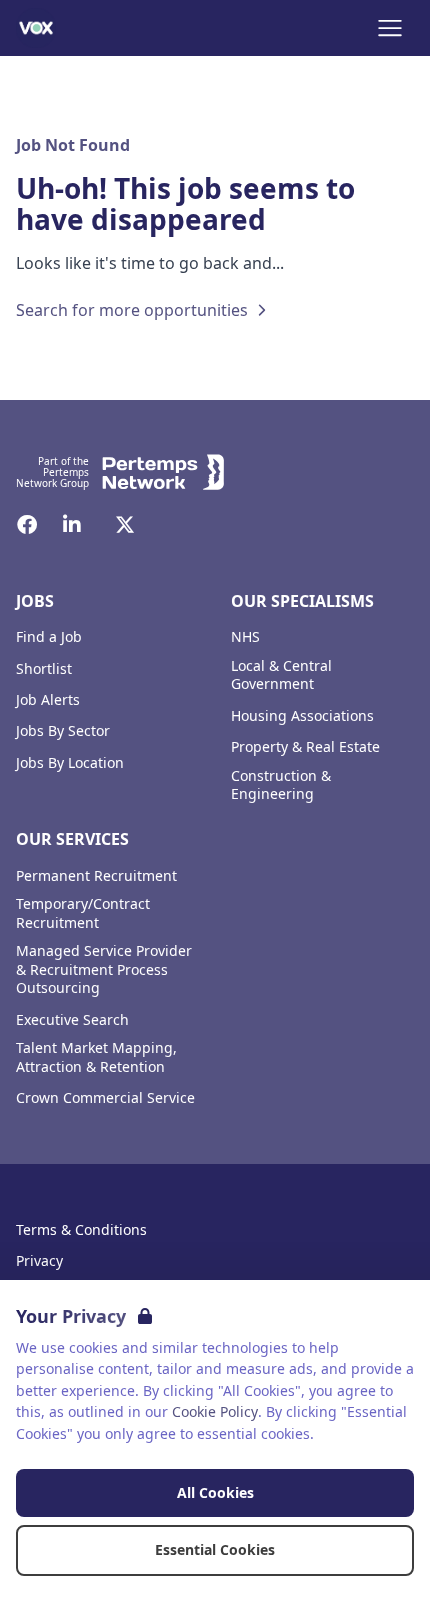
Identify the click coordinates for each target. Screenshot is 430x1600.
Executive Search (72, 1020)
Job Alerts (48, 700)
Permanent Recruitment (96, 876)
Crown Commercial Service (105, 1098)
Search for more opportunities (132, 310)
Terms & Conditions (81, 1230)
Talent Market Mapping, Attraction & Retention (96, 1057)
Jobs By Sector (63, 731)
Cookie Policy (215, 1411)
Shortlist (44, 669)
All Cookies (215, 1492)
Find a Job (49, 637)
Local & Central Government (281, 675)
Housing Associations (302, 716)
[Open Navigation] (390, 28)
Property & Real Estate (305, 747)
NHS (245, 637)
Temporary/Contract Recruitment (83, 913)
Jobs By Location (70, 763)
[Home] (36, 28)
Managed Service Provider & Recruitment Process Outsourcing (104, 970)
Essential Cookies (215, 1549)
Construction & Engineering (281, 785)
